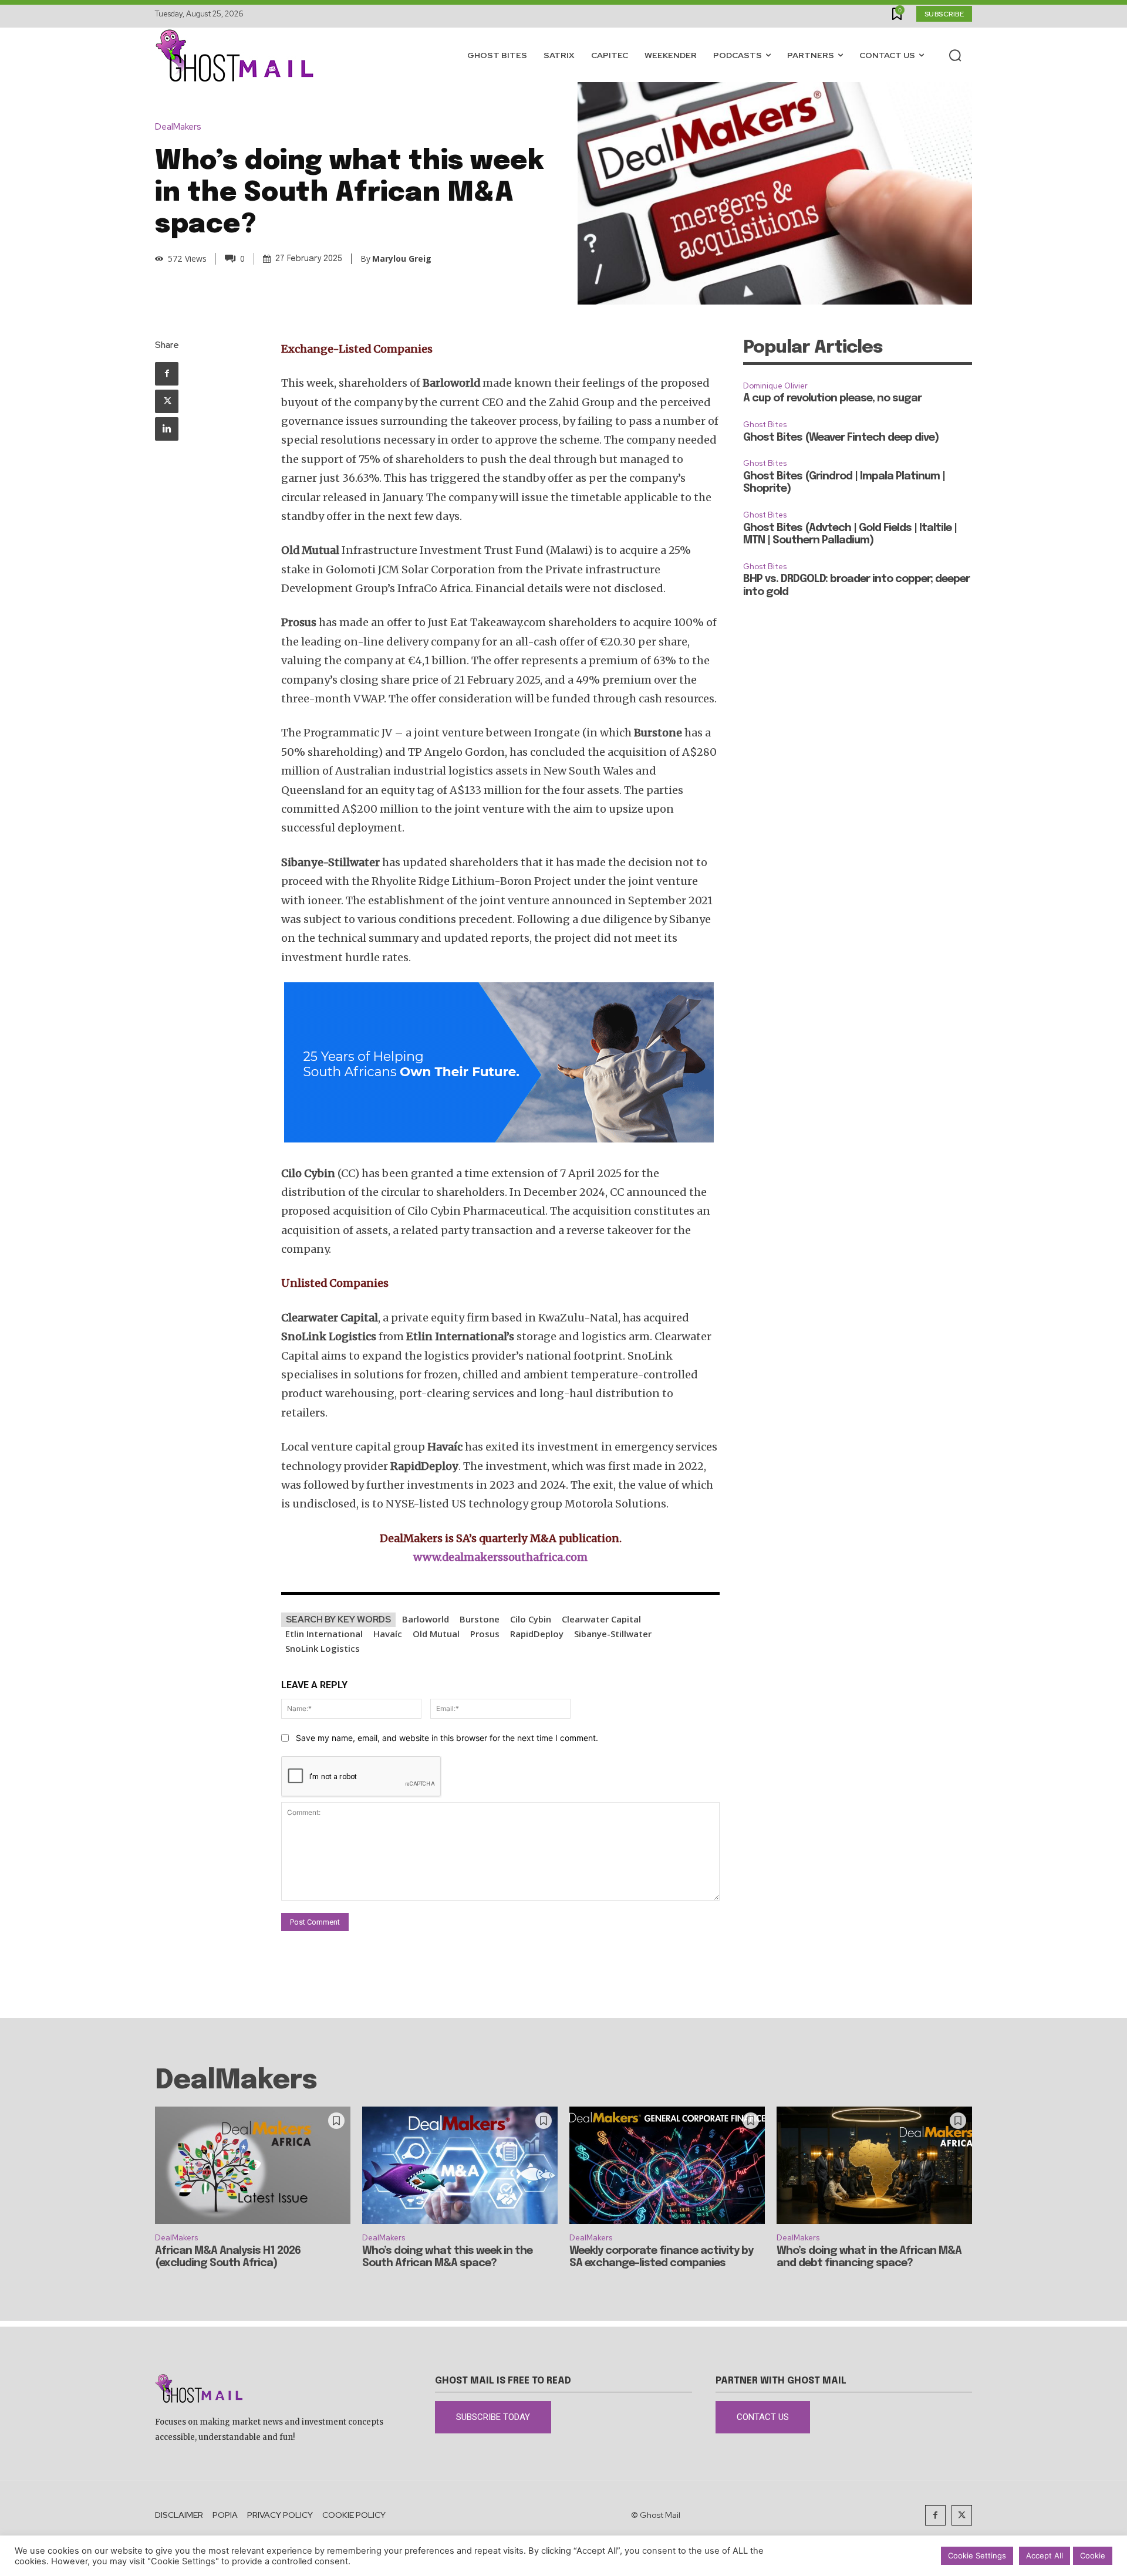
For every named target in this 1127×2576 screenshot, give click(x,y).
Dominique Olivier (775, 386)
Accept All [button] (1045, 2555)
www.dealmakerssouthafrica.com (500, 1557)
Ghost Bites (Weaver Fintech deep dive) (841, 438)
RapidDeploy (537, 1634)
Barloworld (426, 1619)
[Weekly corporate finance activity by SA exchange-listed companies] (667, 2165)
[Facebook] (167, 374)
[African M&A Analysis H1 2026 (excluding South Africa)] (253, 2165)
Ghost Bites (765, 425)
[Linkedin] (167, 429)
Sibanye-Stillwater (613, 1634)
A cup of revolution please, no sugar (832, 398)
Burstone (480, 1619)
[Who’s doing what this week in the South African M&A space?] (460, 2165)
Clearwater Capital (601, 1619)
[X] (167, 401)
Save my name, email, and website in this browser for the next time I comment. (447, 1738)
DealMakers (178, 127)
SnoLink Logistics (323, 1648)
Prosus (485, 1634)
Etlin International (324, 1634)
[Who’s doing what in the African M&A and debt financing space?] (874, 2165)
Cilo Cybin (531, 1619)
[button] (955, 55)
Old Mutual (436, 1634)
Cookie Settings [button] (977, 2555)
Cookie (1093, 2555)
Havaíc (388, 1634)
